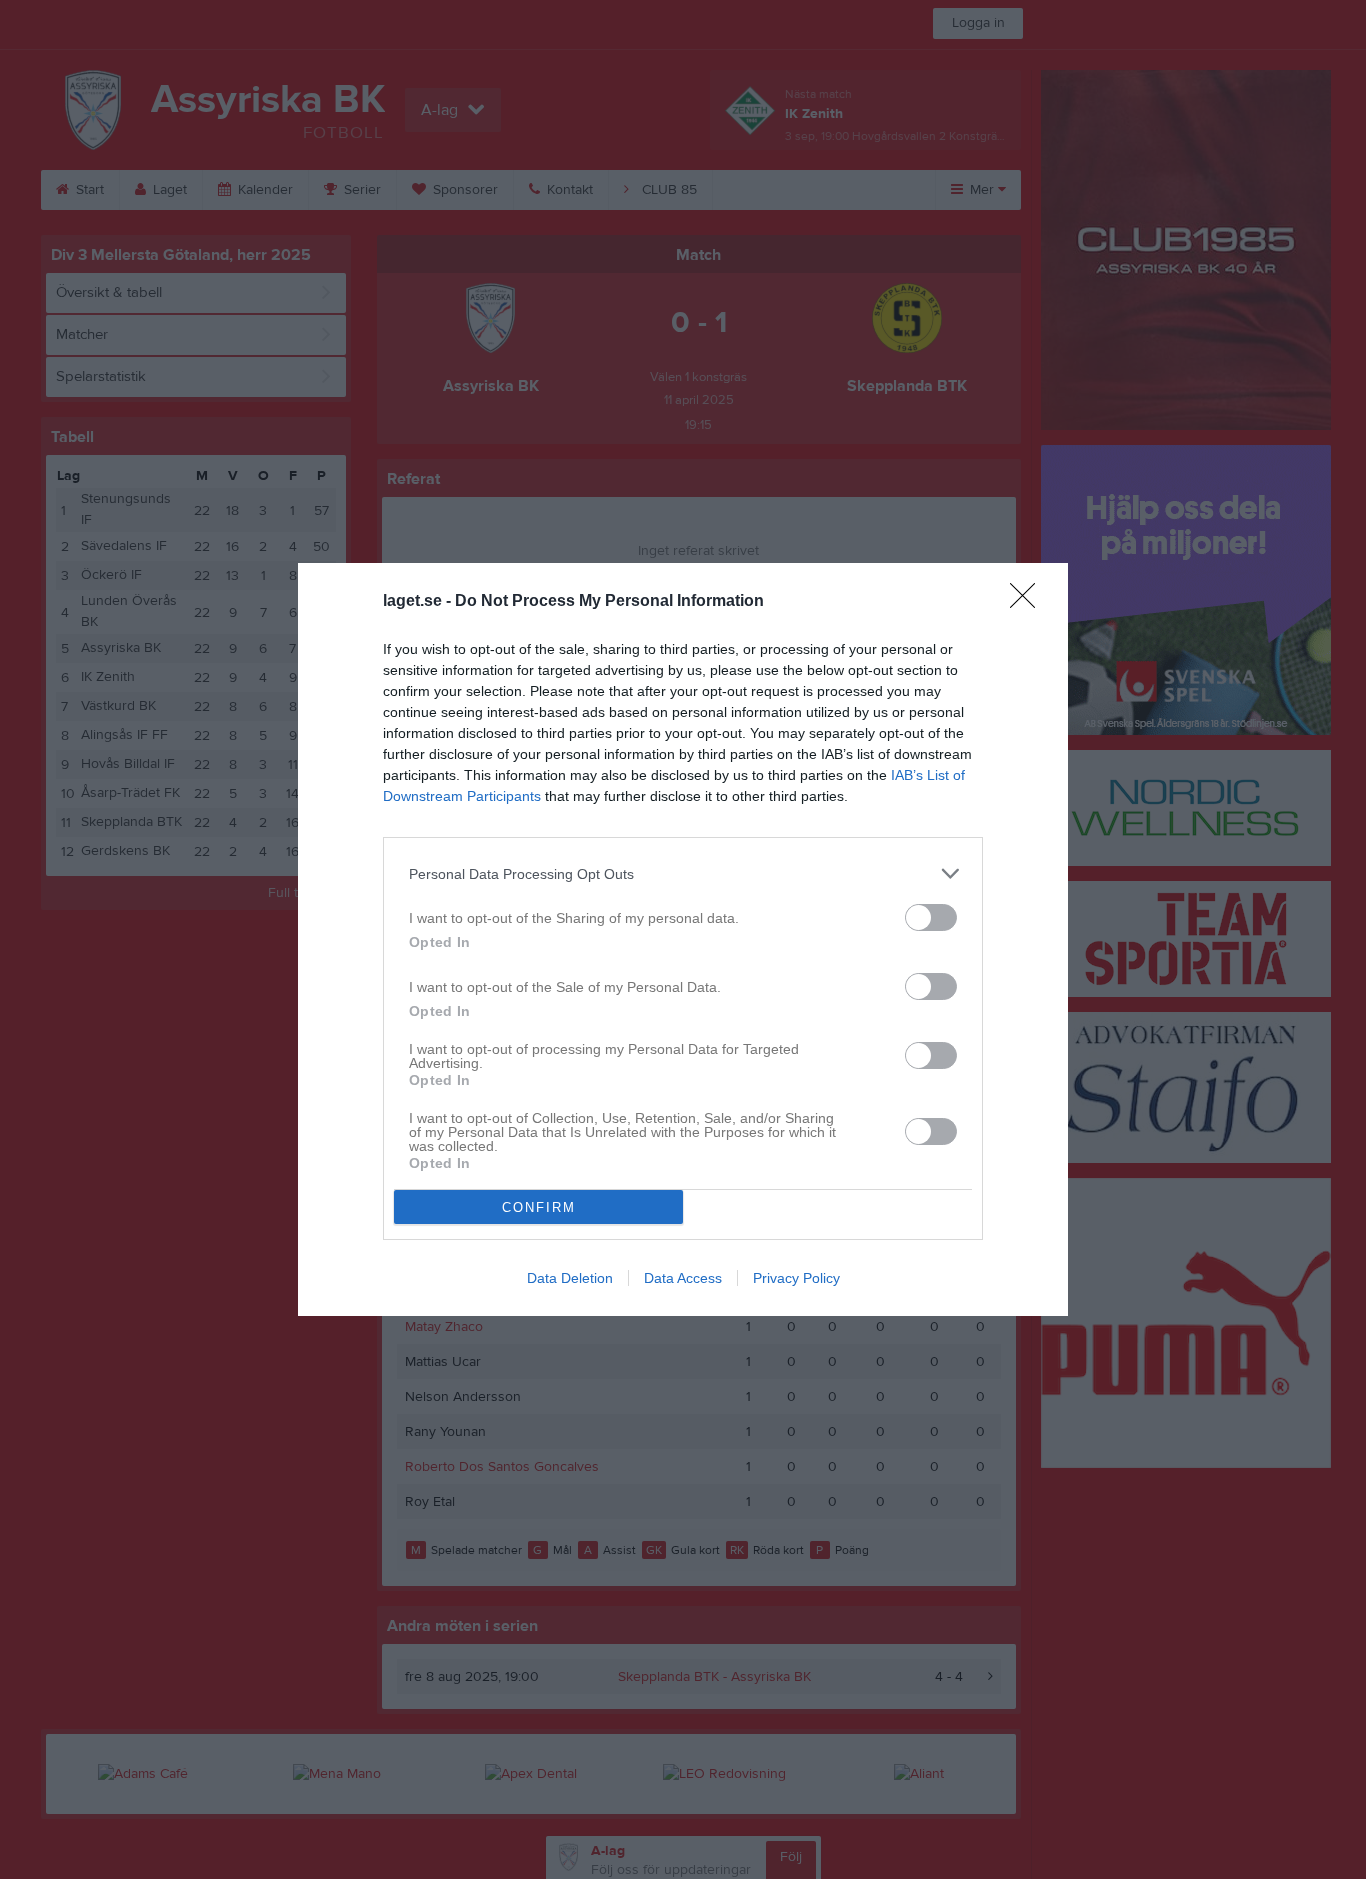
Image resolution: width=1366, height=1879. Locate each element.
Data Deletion (570, 1278)
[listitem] (683, 873)
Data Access (683, 1278)
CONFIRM (539, 1207)
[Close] (1029, 602)
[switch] (931, 917)
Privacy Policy (796, 1278)
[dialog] (683, 939)
